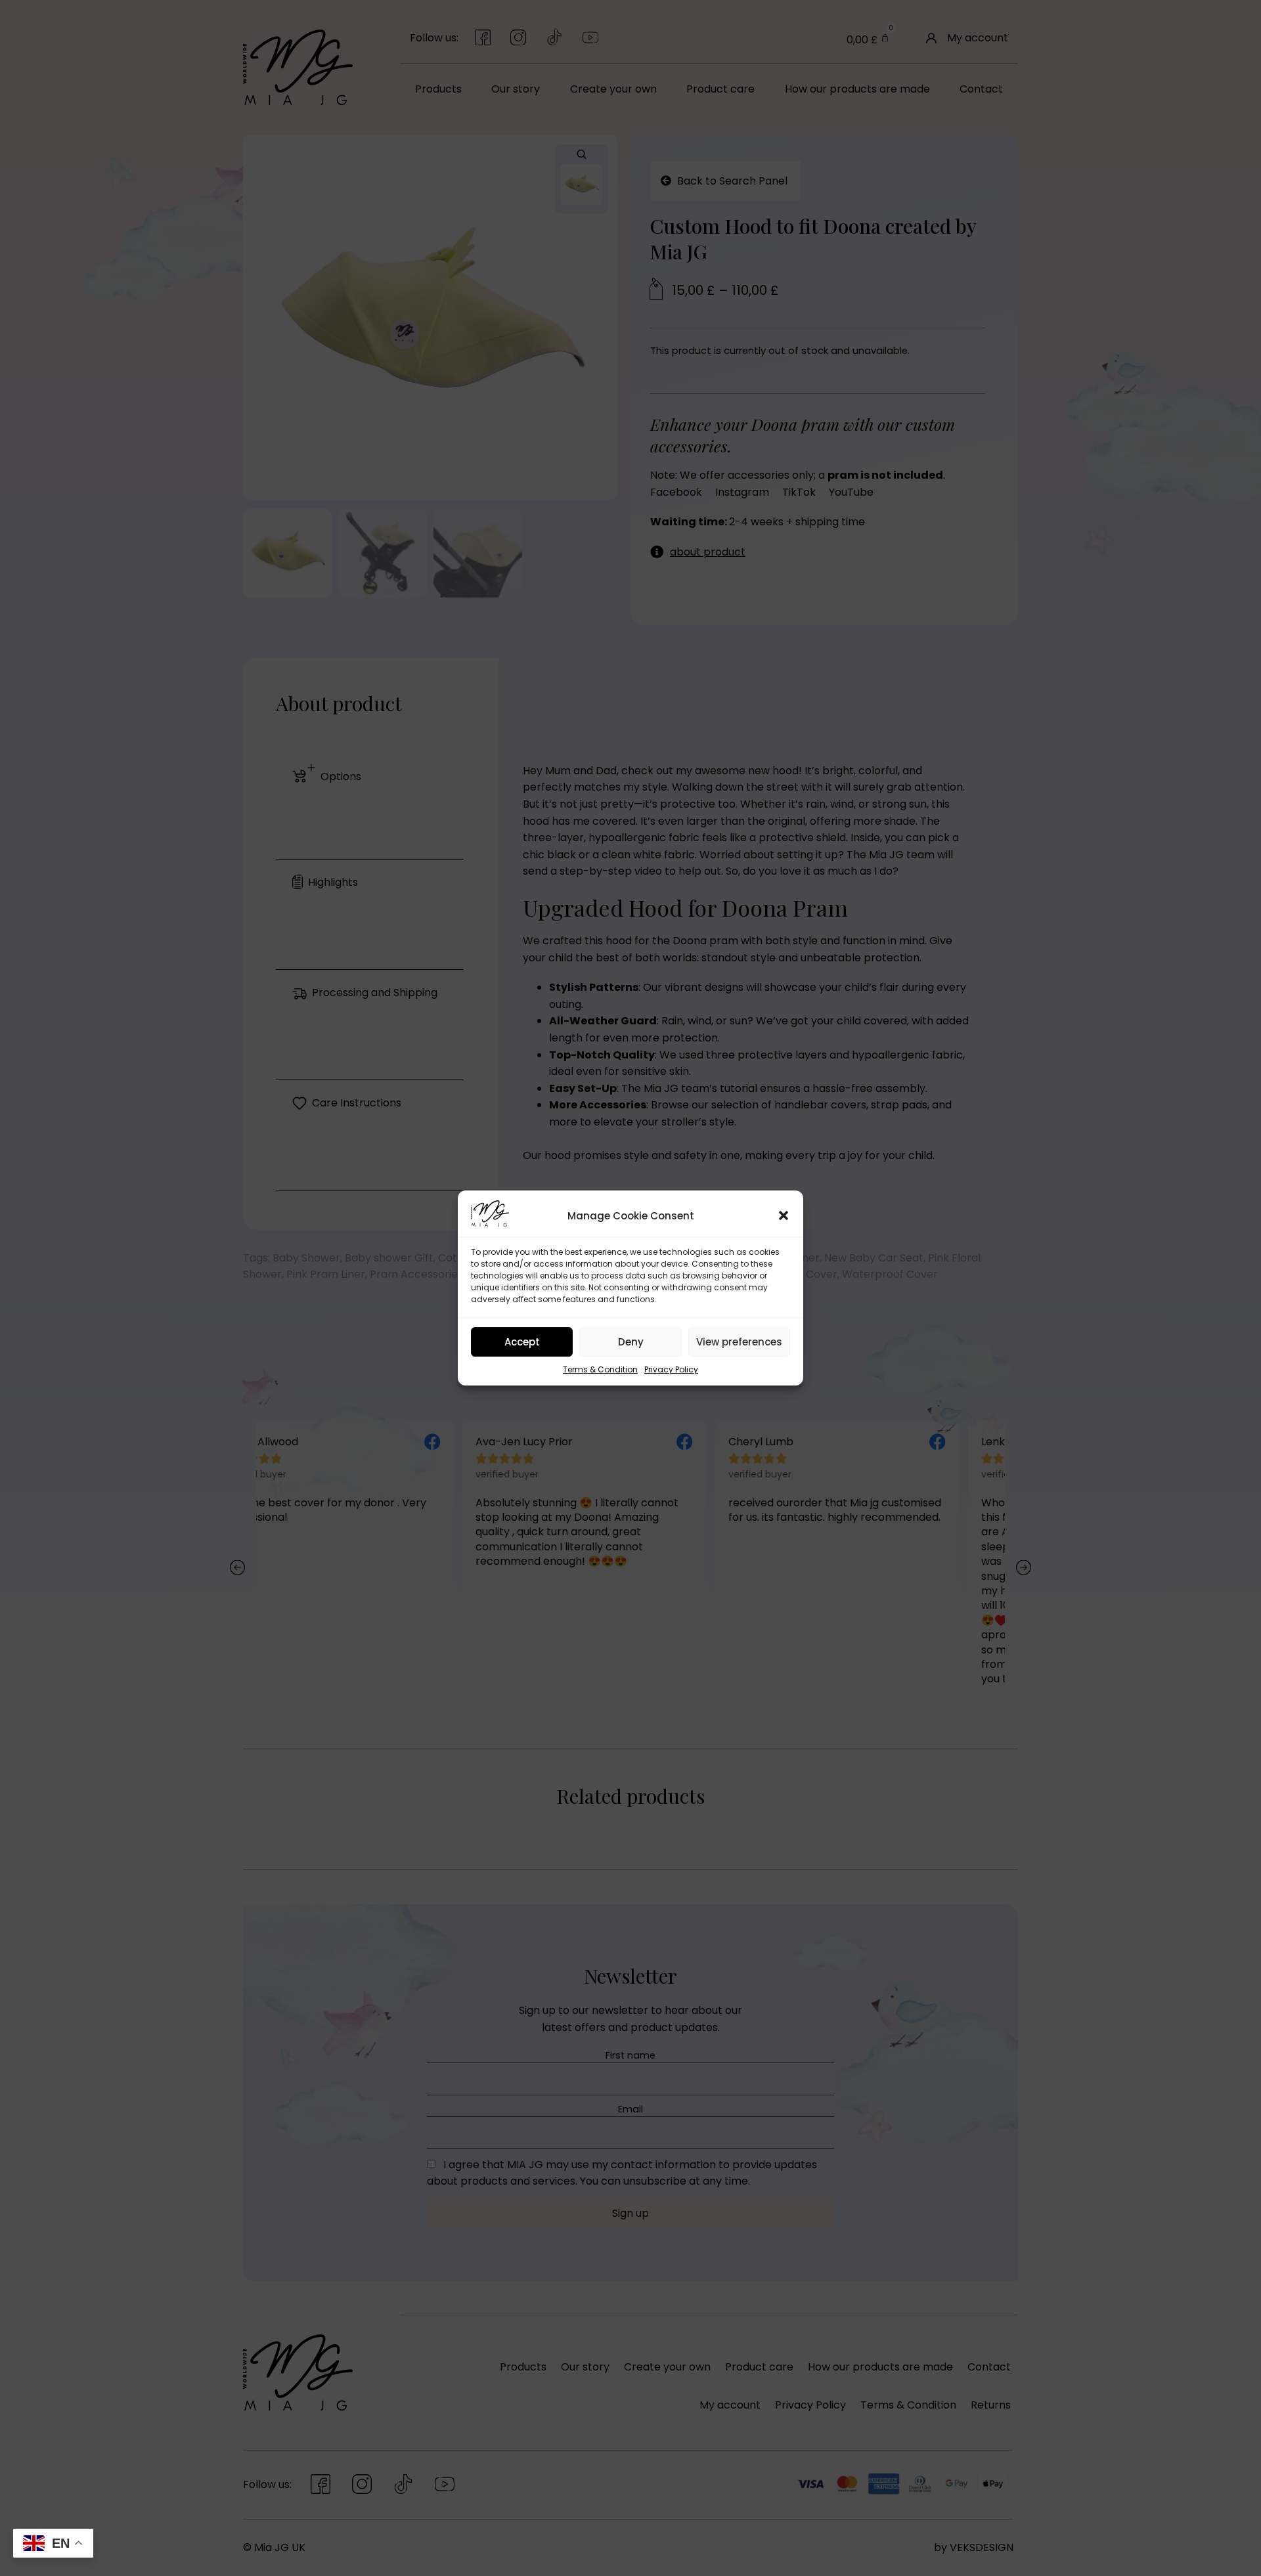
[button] (784, 1215)
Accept (522, 1342)
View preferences (739, 1342)
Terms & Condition (600, 1369)
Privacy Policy (671, 1369)
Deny (631, 1342)
